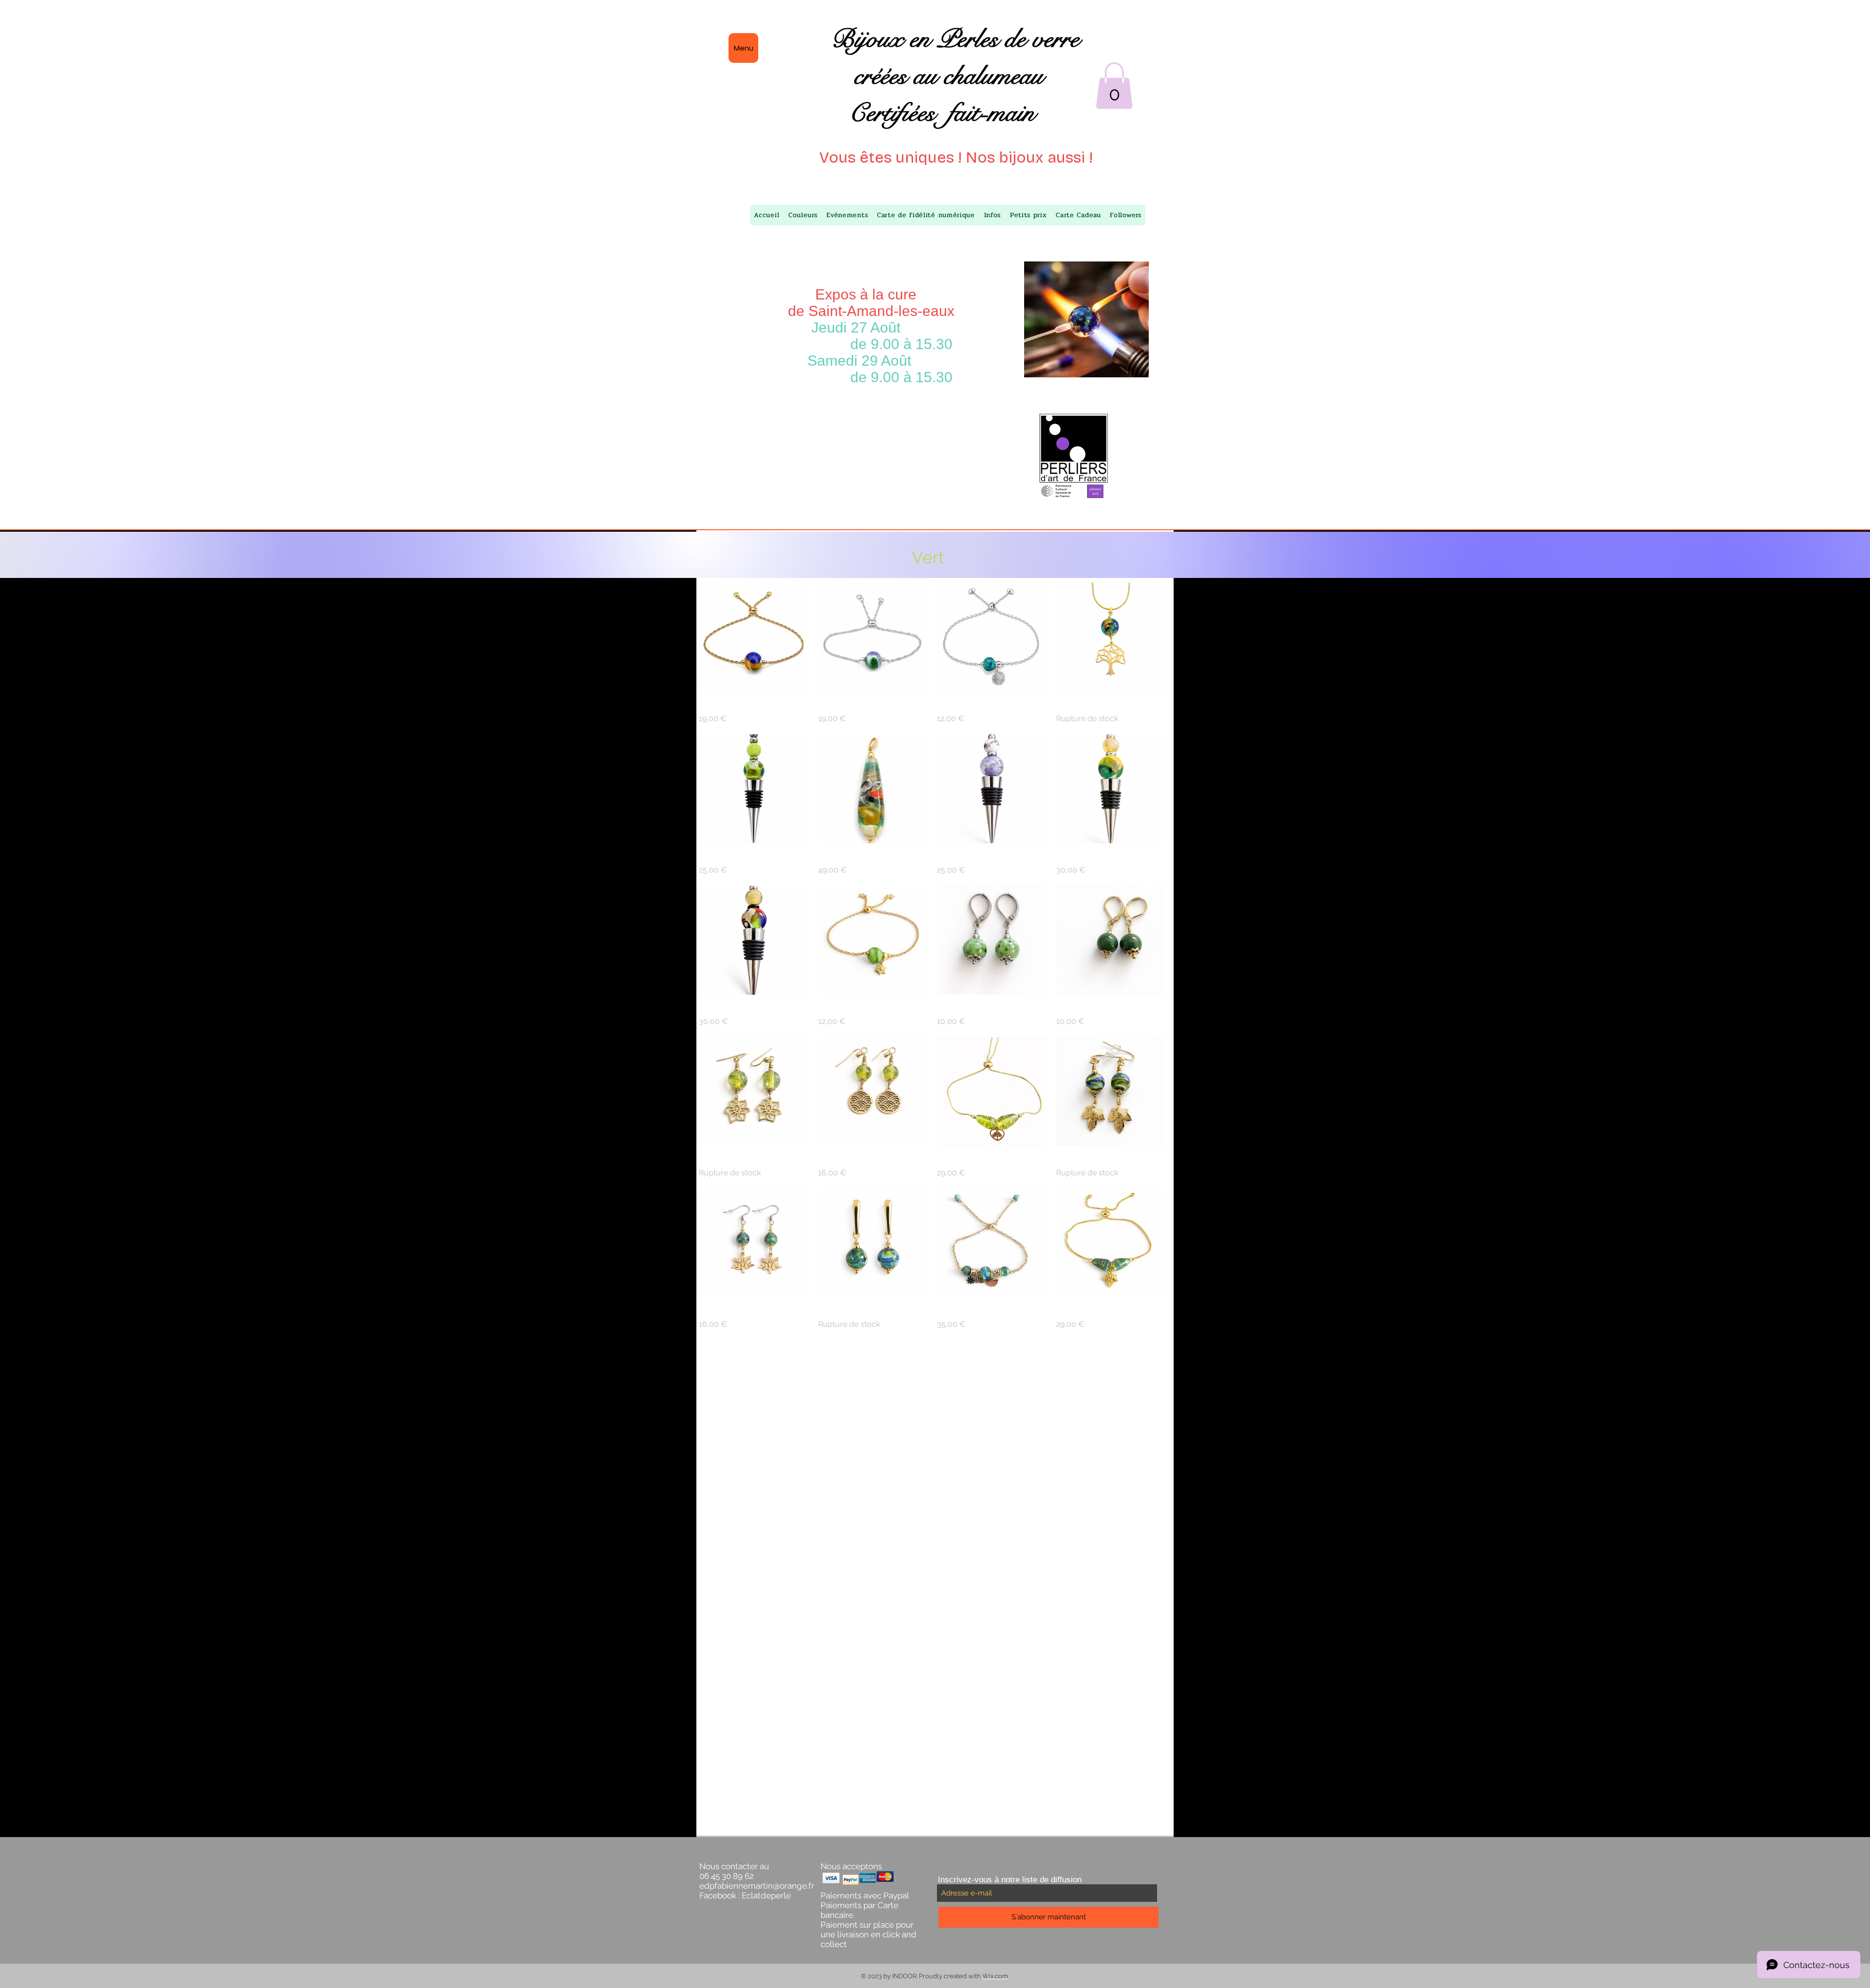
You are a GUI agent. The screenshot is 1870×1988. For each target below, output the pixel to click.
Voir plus (932, 1357)
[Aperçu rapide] (754, 638)
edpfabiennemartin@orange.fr (757, 1886)
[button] (1114, 86)
